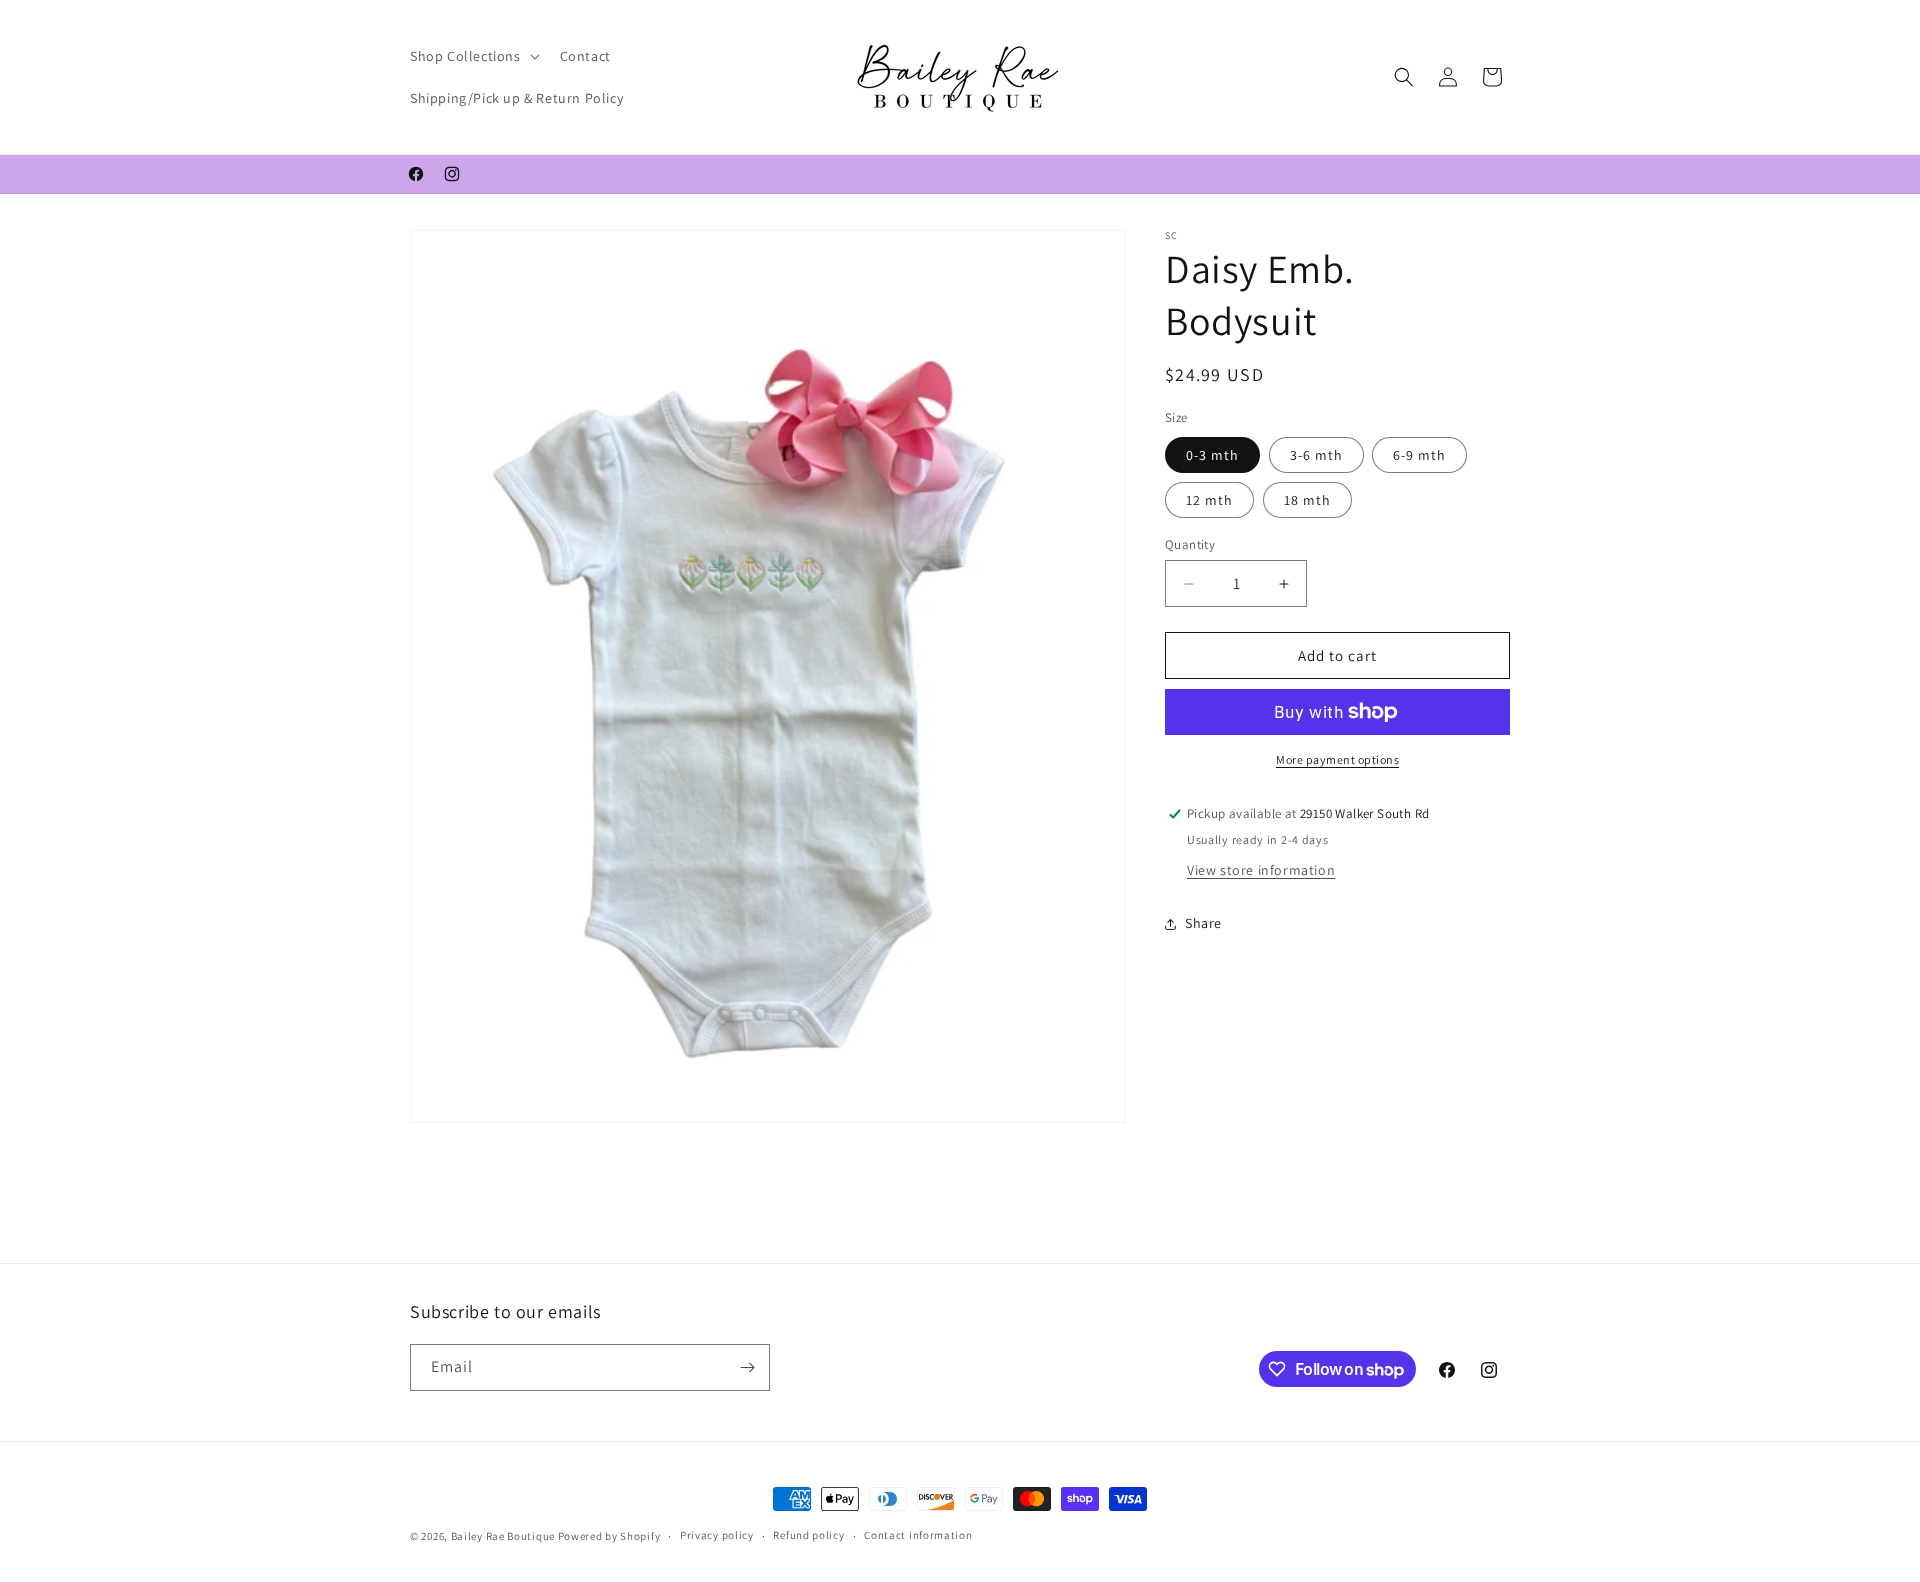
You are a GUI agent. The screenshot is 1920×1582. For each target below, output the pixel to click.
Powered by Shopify (609, 1536)
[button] (473, 56)
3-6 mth (1316, 455)
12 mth (1209, 500)
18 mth (1307, 500)
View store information (1261, 870)
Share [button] (1203, 923)
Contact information (918, 1535)
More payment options (1337, 759)
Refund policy (808, 1535)
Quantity (1190, 544)
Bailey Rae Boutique (503, 1536)
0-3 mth (1212, 455)
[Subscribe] (747, 1367)
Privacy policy (717, 1535)
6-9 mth (1419, 455)
